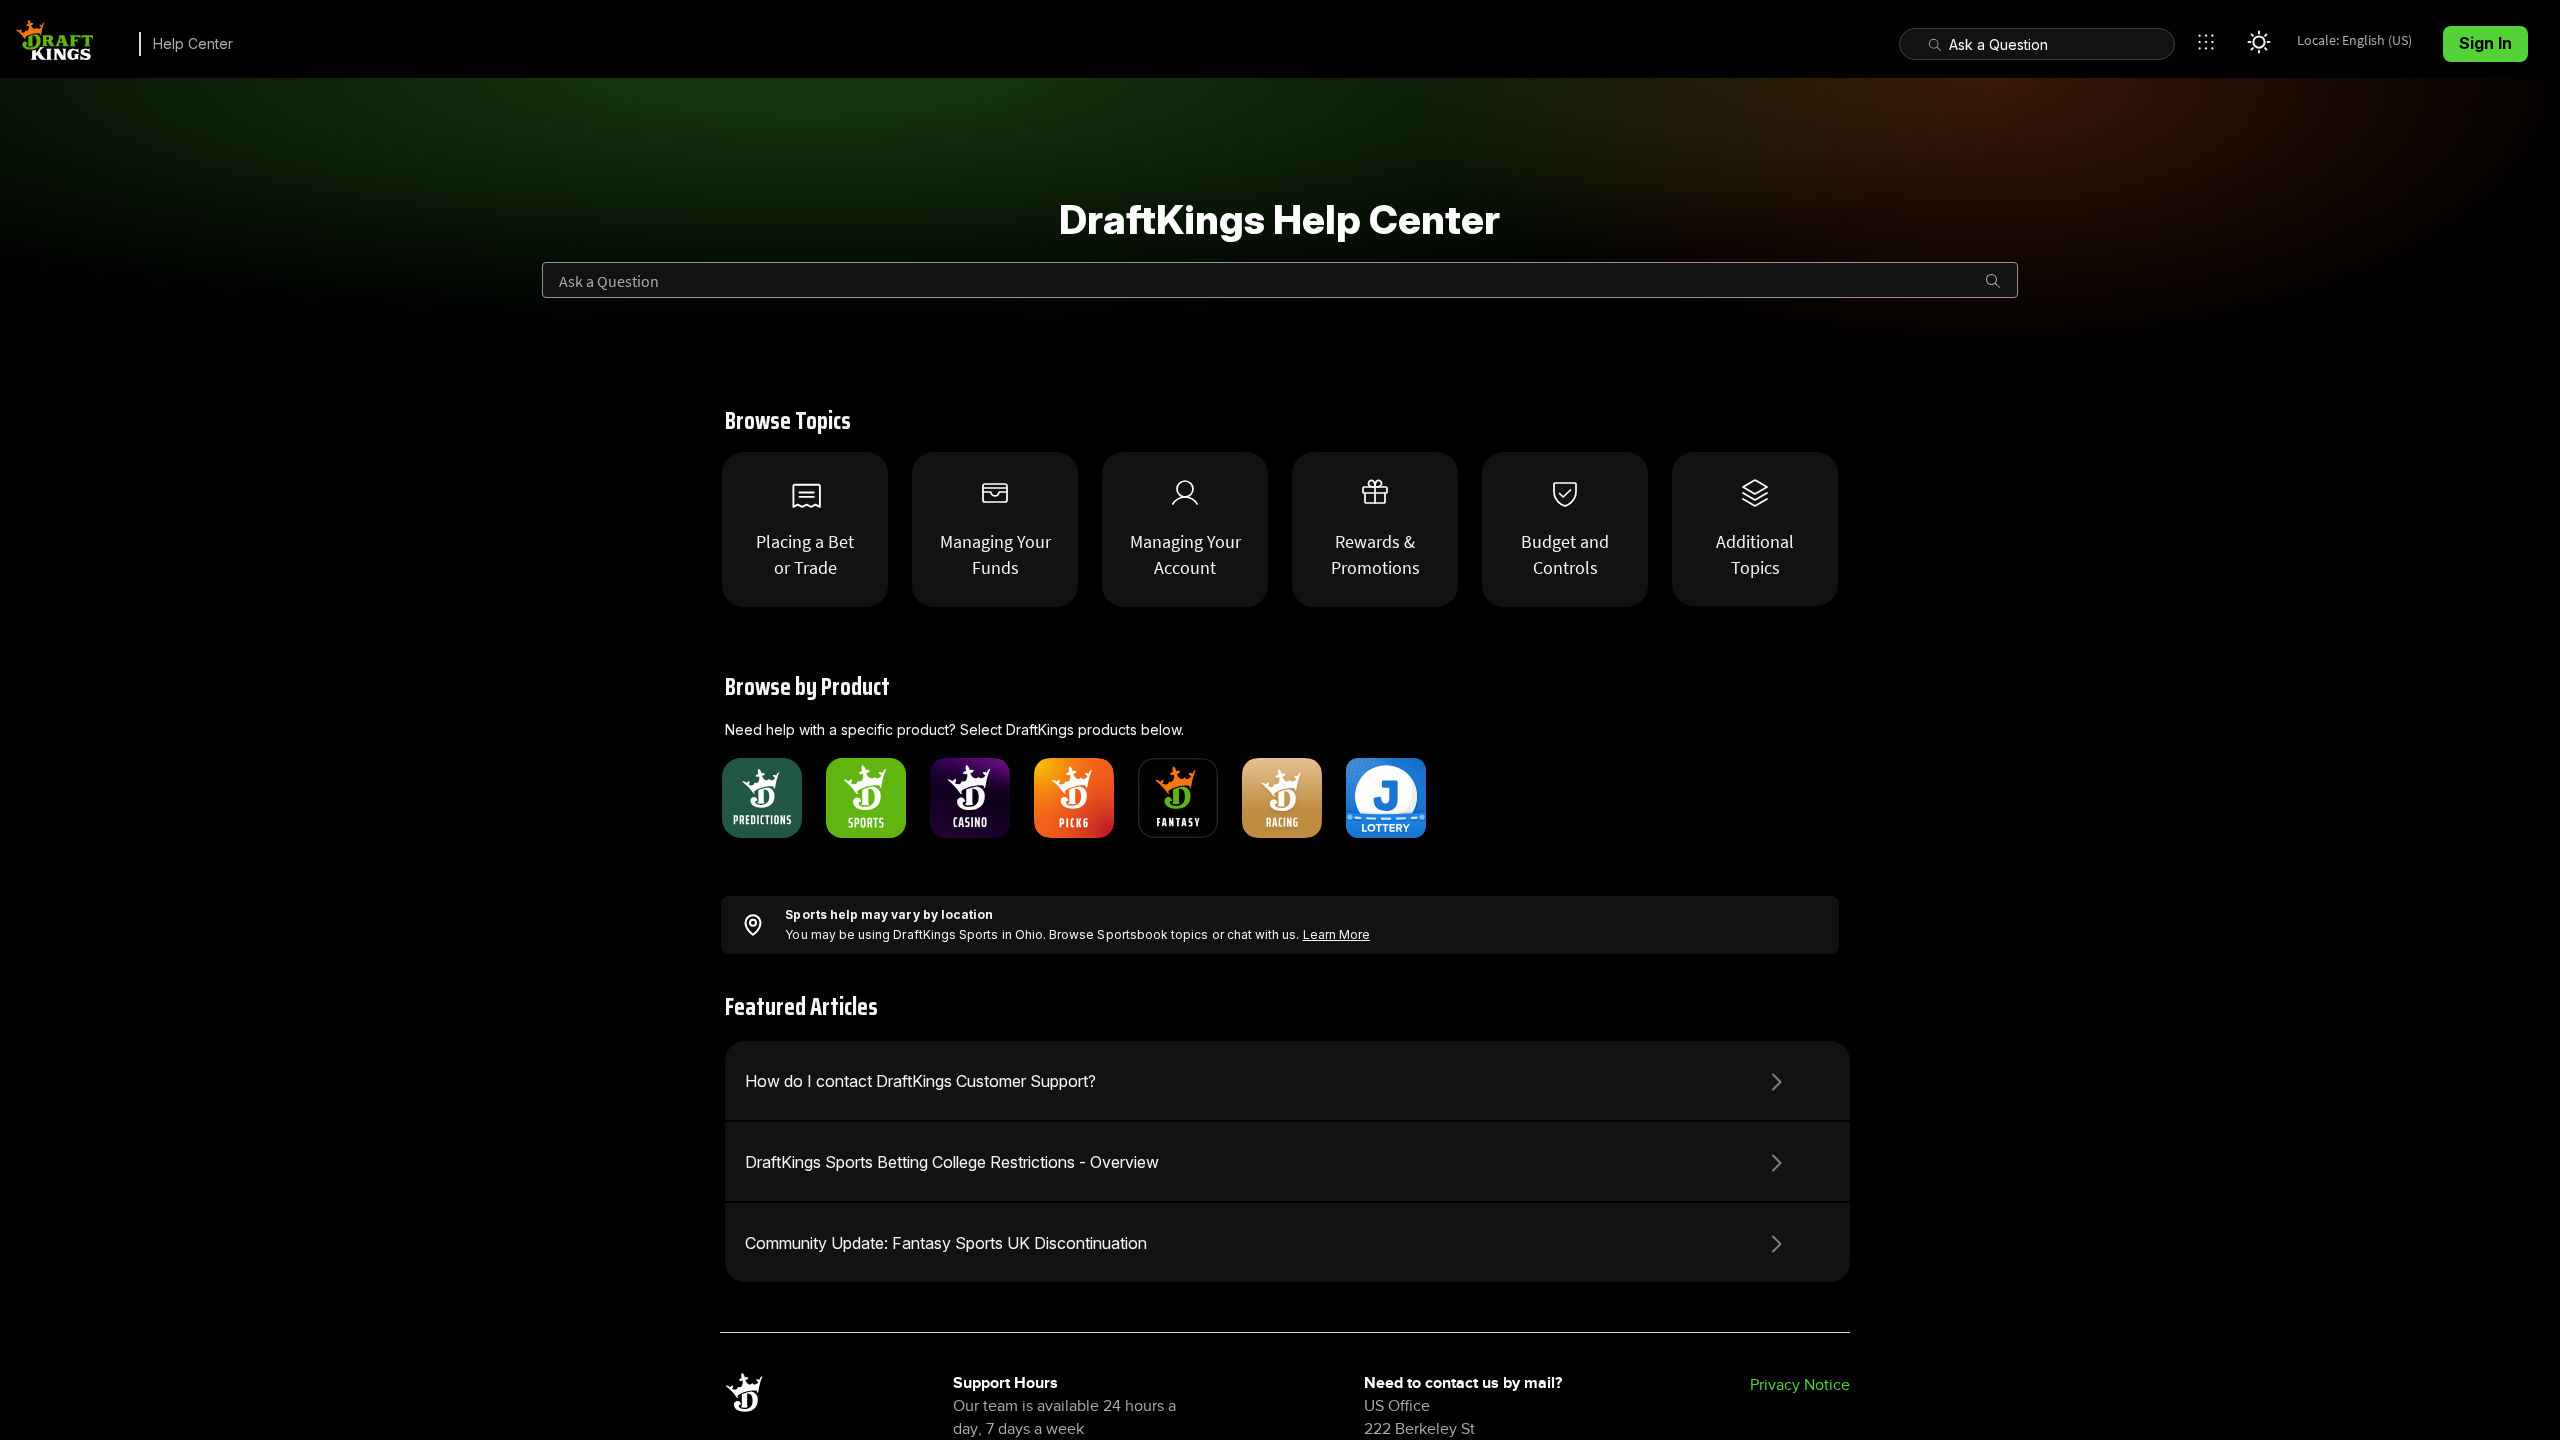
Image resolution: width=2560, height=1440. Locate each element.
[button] (2211, 42)
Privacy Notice (1800, 1385)
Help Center (193, 43)
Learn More (1337, 934)
